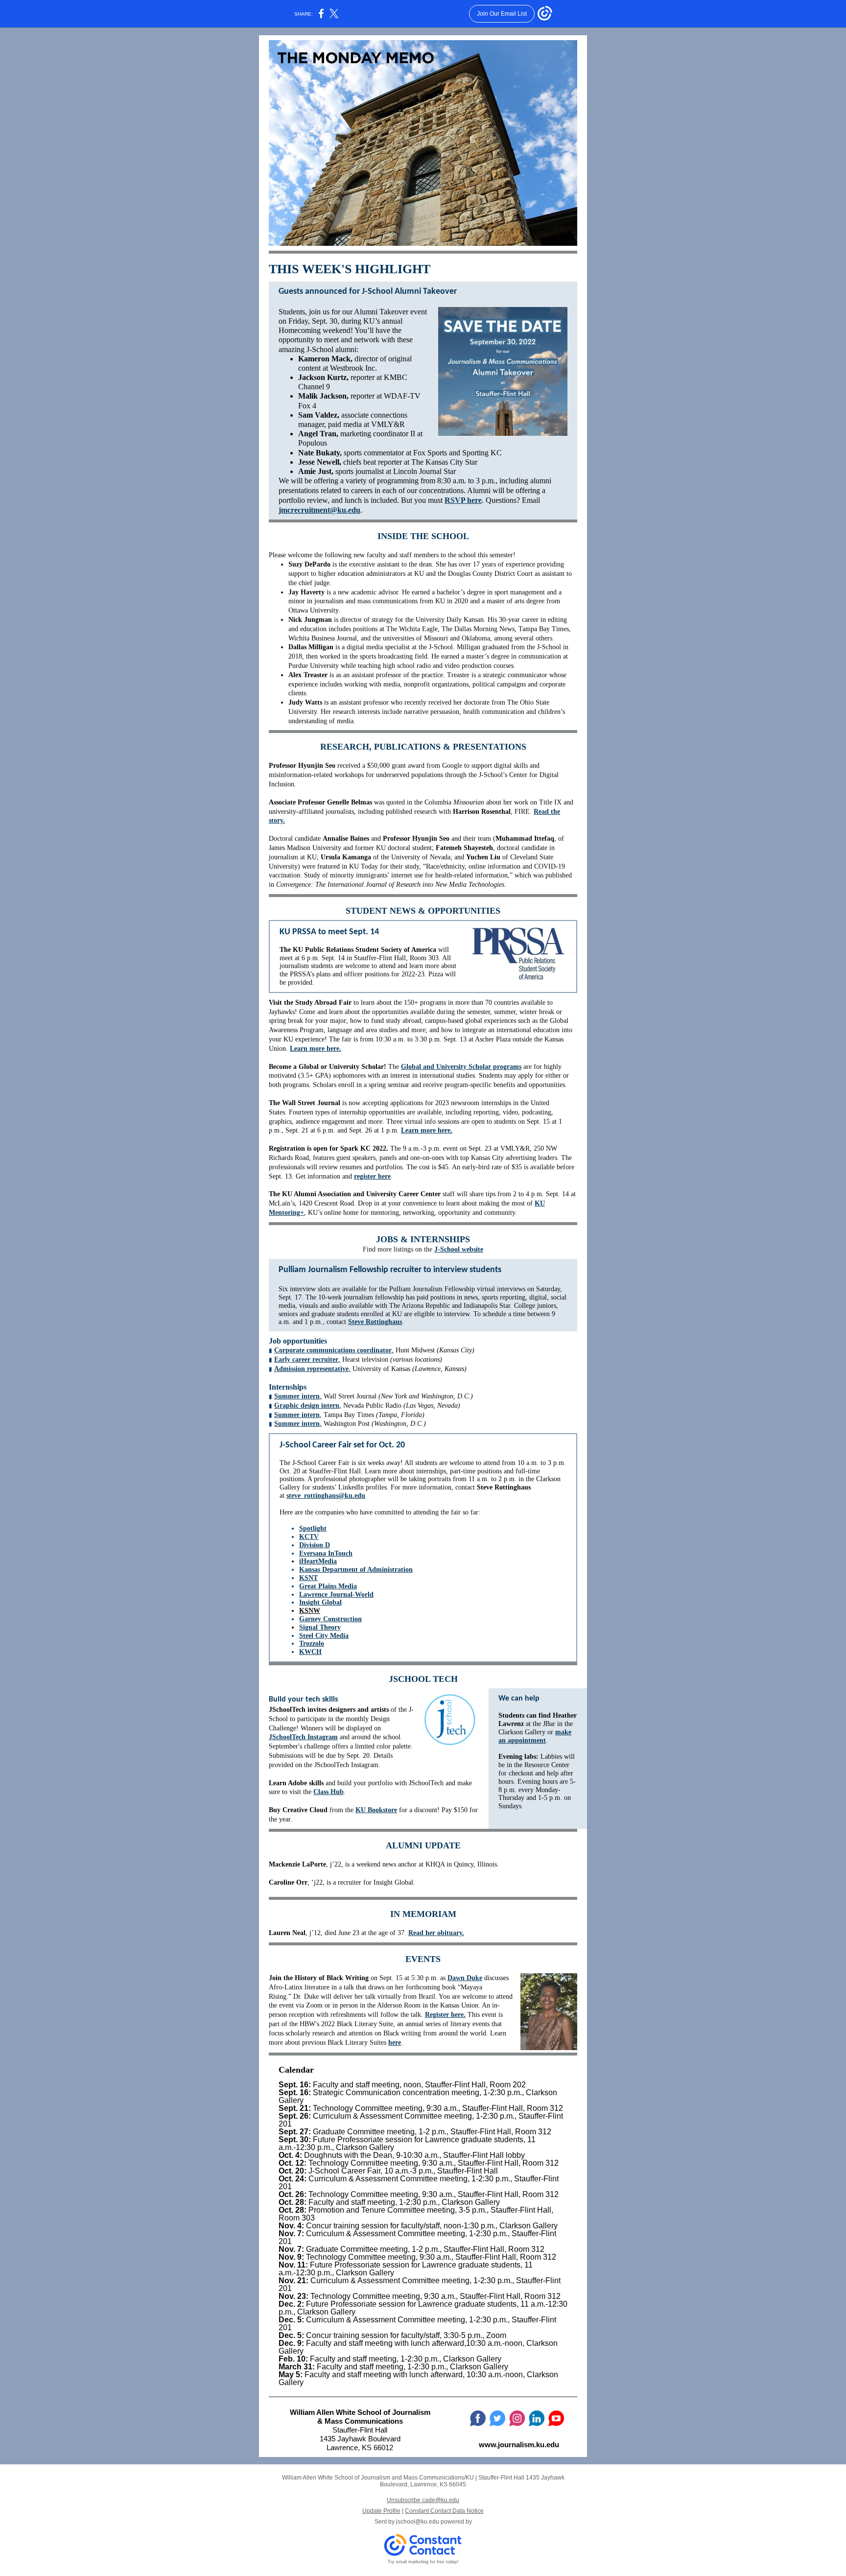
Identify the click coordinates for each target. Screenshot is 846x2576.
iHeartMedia (318, 1561)
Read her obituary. (436, 1933)
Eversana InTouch (326, 1553)
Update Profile (381, 2511)
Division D (315, 1545)
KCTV (309, 1537)
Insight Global (320, 1602)
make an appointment (535, 1736)
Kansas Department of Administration (356, 1570)
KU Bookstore (376, 1810)
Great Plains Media (328, 1586)
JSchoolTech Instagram (303, 1737)
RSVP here (463, 500)
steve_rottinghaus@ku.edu (326, 1496)
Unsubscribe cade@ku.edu (423, 2500)
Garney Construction (330, 1619)
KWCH (310, 1652)
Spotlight (313, 1528)
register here (372, 1176)
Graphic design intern (307, 1406)
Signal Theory (320, 1627)
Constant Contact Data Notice (444, 2511)
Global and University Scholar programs (461, 1067)
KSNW (310, 1611)
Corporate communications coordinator (333, 1350)
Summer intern (297, 1396)
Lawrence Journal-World (336, 1595)
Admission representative (311, 1369)
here (395, 2043)
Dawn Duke (465, 1978)
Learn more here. (316, 1049)
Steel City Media (324, 1636)
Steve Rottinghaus (375, 1322)
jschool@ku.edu (418, 2522)
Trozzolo (312, 1643)
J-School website (459, 1249)
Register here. (445, 2015)
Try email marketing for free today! (423, 2562)
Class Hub (329, 1792)
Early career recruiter (306, 1359)
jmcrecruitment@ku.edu (319, 510)
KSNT (308, 1578)
